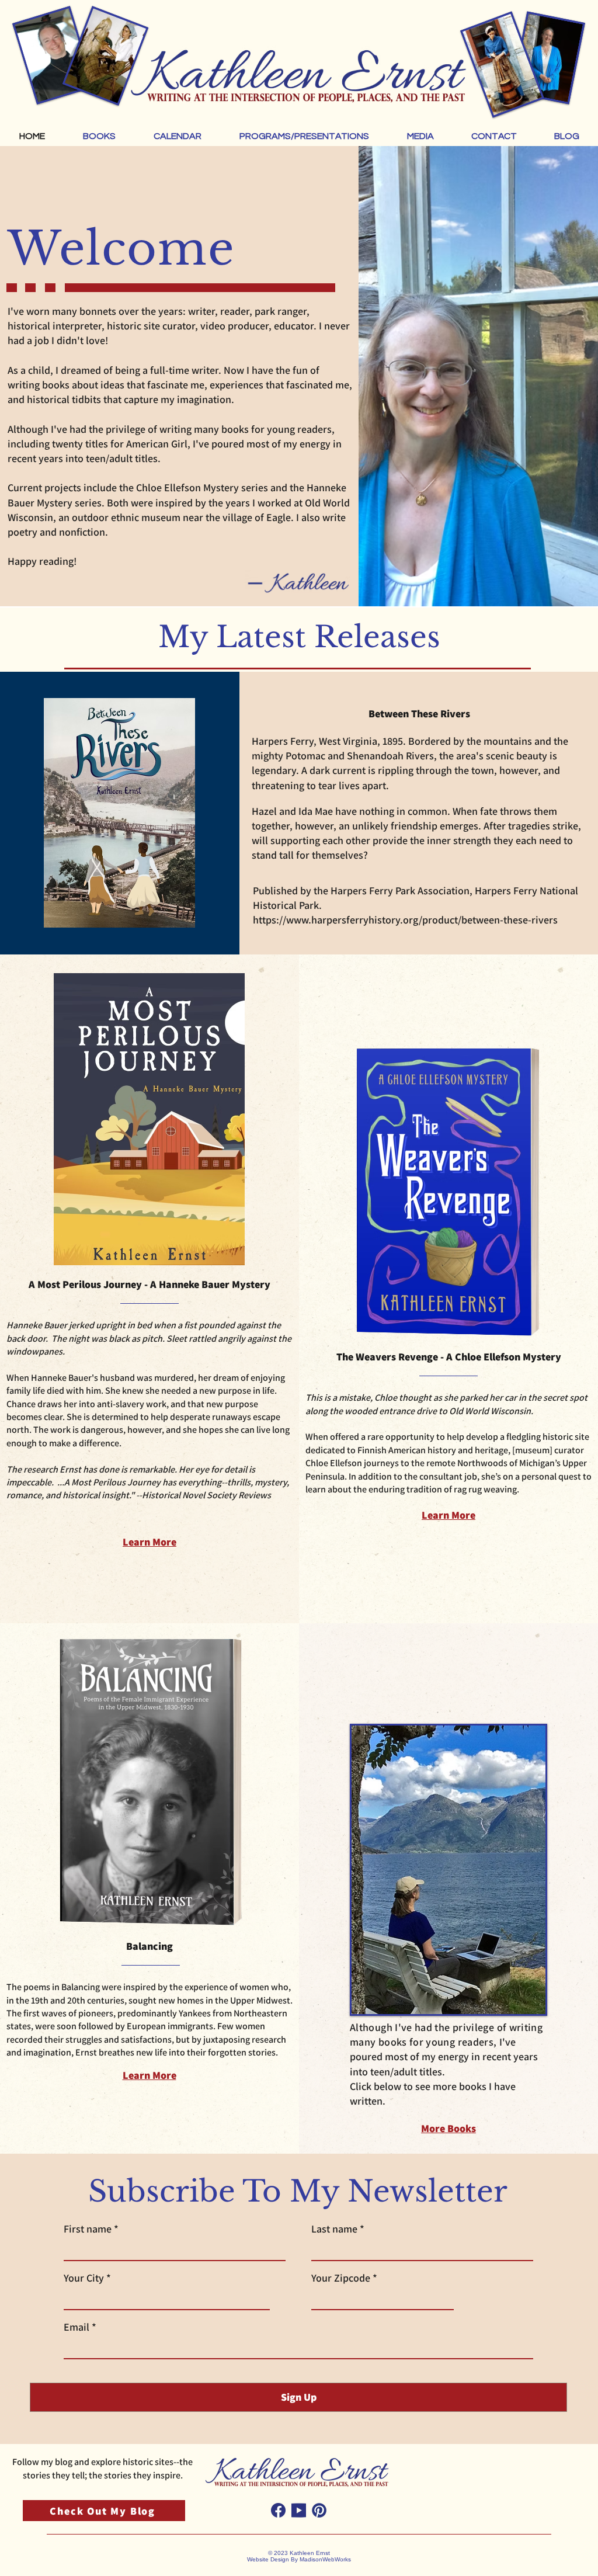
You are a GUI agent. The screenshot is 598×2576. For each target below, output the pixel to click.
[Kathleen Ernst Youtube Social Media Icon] (299, 2510)
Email (77, 2327)
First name (88, 2229)
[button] (99, 136)
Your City (84, 2278)
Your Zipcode (341, 2278)
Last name (334, 2229)
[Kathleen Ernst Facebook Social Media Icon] (278, 2510)
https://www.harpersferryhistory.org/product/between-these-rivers (405, 920)
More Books (448, 2128)
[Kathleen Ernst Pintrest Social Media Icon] (319, 2510)
